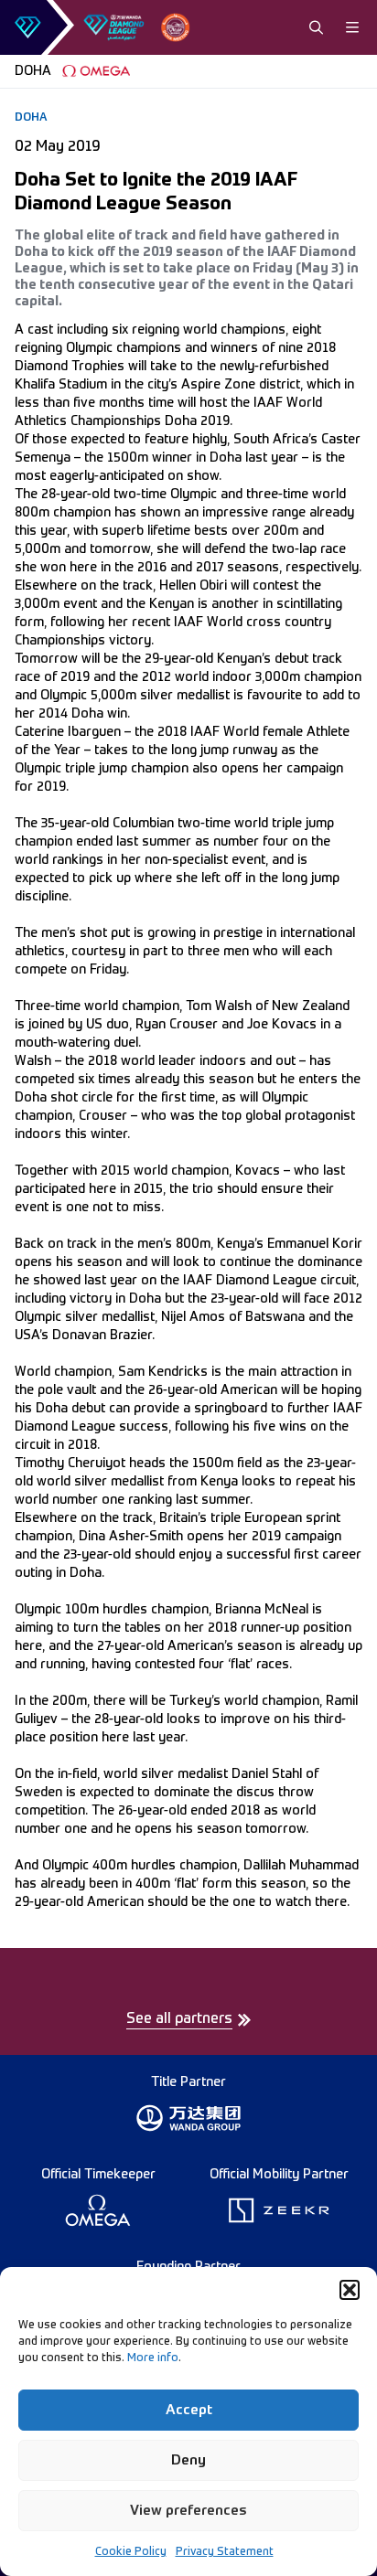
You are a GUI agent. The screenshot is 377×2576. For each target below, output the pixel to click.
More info (153, 2358)
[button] (350, 2290)
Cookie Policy (131, 2552)
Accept (189, 2410)
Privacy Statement (225, 2552)
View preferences (188, 2511)
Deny (188, 2460)
